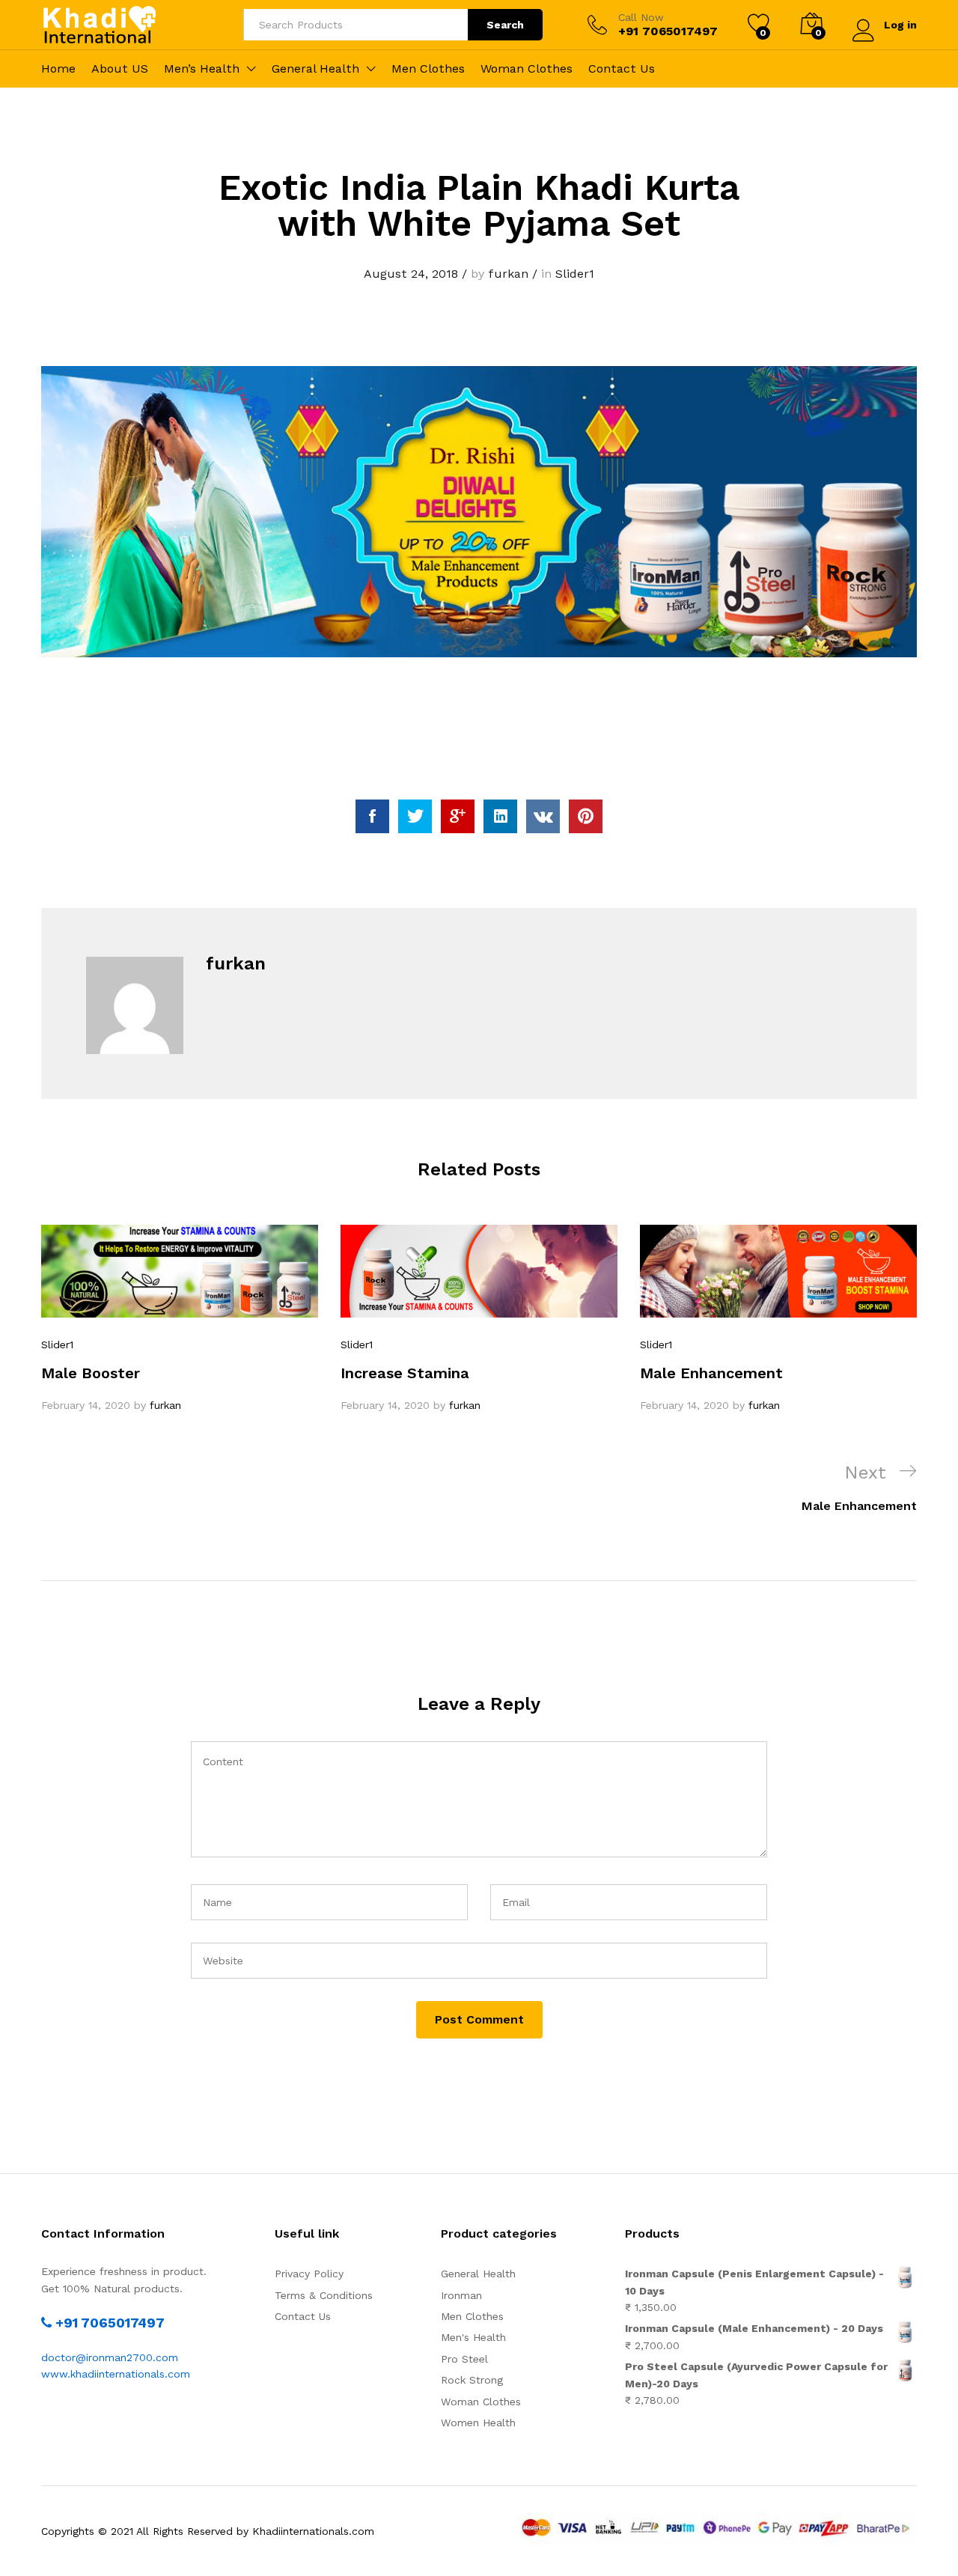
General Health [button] (315, 69)
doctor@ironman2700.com (110, 2357)
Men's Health (473, 2337)
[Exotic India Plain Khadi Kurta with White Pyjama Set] (372, 816)
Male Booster (91, 1373)
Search (505, 25)
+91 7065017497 (108, 2323)
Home (58, 69)
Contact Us (622, 69)
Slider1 (575, 274)
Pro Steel (464, 2359)
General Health (478, 2274)
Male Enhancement (711, 1373)
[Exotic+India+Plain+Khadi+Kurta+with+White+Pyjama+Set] (415, 816)
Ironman (461, 2295)
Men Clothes (428, 69)
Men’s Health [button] (202, 69)
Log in (900, 25)
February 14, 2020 (86, 1405)
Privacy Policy (309, 2274)
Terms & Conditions (324, 2295)
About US (120, 69)
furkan (508, 274)
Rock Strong (472, 2380)
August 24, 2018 (411, 274)
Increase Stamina (405, 1373)
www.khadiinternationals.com (116, 2374)
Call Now (641, 17)
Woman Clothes (527, 69)
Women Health (478, 2423)
